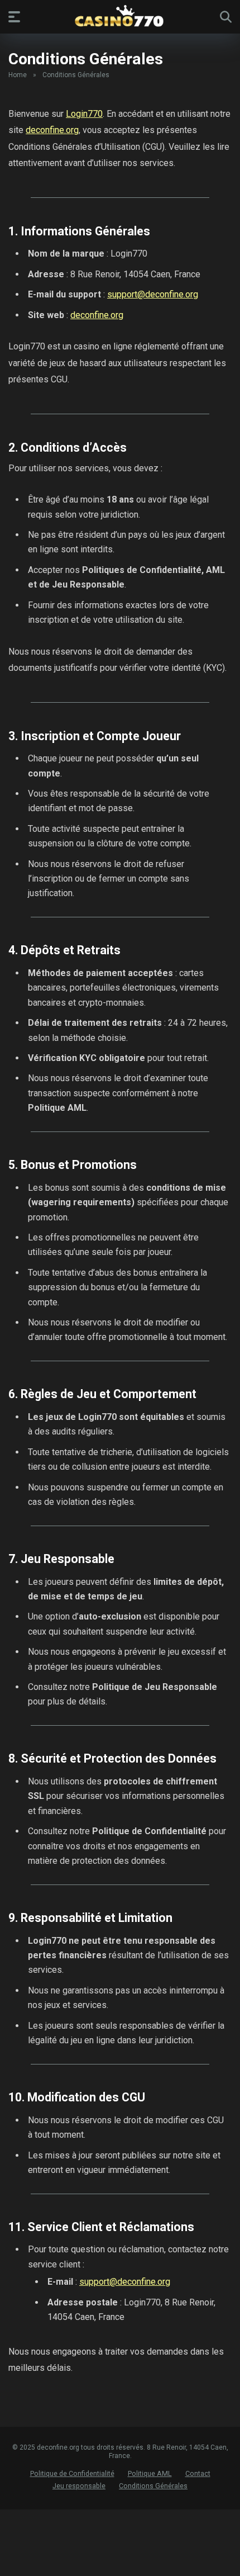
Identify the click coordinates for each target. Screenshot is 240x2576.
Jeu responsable (79, 2486)
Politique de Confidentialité (72, 2473)
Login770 (84, 114)
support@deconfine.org (153, 294)
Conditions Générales (153, 2486)
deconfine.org (52, 130)
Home (18, 75)
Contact (198, 2473)
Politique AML (150, 2473)
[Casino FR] (120, 16)
